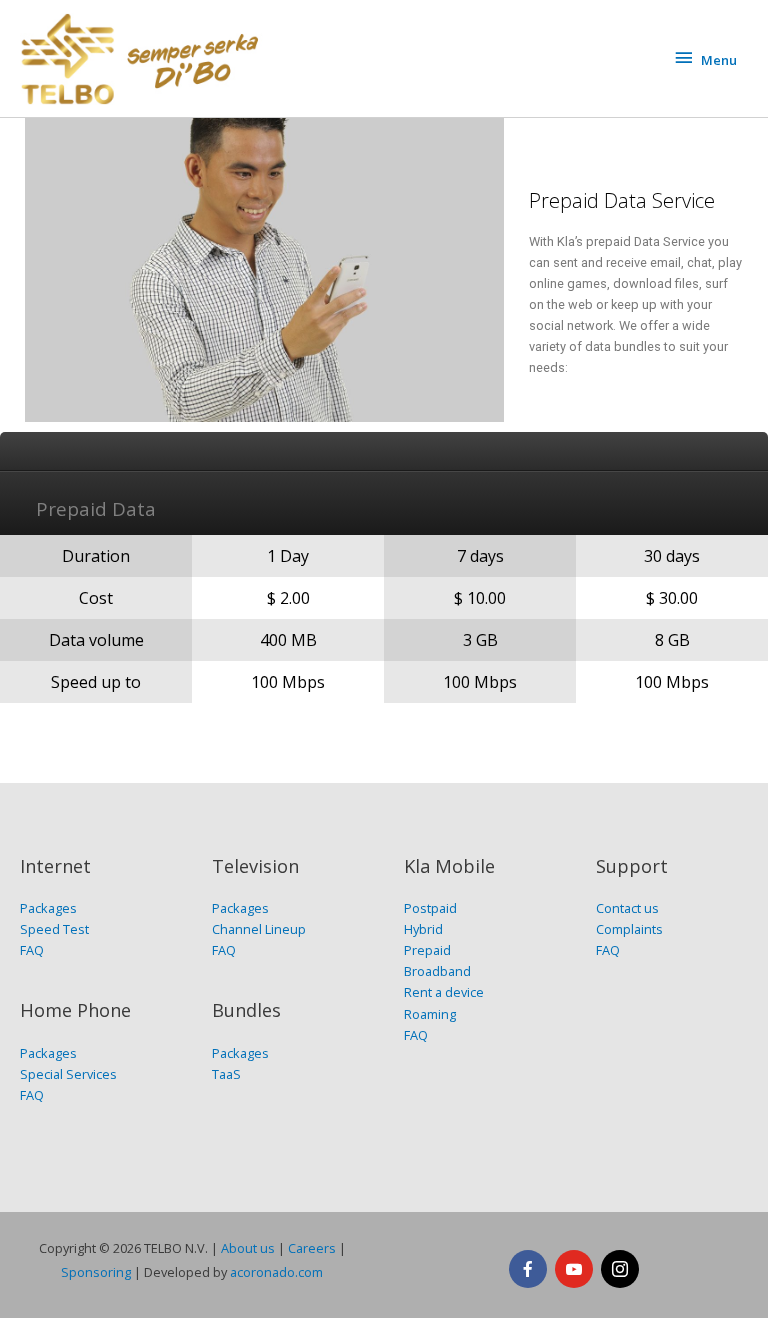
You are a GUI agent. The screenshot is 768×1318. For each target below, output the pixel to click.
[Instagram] (620, 1269)
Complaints (629, 929)
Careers (312, 1248)
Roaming (430, 1014)
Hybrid (423, 929)
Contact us (627, 908)
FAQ (32, 950)
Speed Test (54, 929)
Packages (48, 908)
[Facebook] (528, 1269)
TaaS (226, 1074)
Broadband (437, 971)
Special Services (68, 1074)
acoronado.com (276, 1272)
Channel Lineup (259, 929)
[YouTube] (574, 1269)
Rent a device (444, 992)
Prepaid (427, 950)
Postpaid (430, 908)
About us (248, 1248)
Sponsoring (96, 1272)
